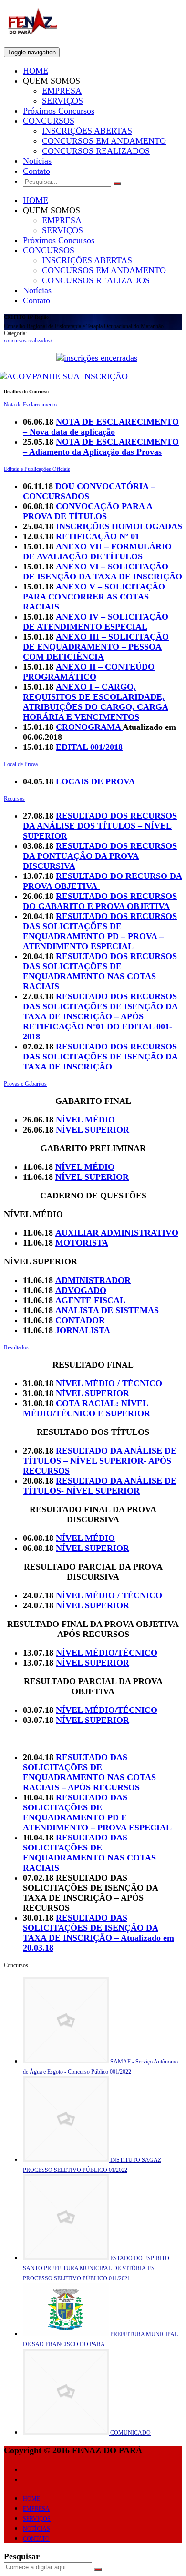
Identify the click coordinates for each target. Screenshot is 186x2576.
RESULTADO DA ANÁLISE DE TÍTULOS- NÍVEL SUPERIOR (100, 1486)
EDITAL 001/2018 (89, 747)
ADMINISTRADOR (93, 1280)
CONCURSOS (49, 121)
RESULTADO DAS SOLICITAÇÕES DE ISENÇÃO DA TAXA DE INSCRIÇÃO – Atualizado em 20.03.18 (98, 1933)
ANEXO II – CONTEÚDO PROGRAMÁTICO (89, 672)
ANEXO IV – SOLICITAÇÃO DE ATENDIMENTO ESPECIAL (96, 622)
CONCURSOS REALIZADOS (96, 151)
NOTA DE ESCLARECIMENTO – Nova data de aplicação (101, 427)
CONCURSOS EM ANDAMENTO (104, 141)
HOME (36, 71)
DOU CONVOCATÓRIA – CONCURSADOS (89, 491)
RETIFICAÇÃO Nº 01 (98, 536)
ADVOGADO (81, 1290)
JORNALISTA (83, 1330)
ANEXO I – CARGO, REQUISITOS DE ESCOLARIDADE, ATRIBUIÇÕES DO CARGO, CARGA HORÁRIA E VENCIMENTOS (96, 702)
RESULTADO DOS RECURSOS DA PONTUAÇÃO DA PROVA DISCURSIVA (100, 856)
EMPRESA (62, 91)
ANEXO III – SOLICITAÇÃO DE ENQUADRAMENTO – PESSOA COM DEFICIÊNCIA (96, 647)
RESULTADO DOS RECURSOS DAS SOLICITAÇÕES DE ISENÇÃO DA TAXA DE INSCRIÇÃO (100, 1057)
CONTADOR (80, 1320)
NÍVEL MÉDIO (85, 1120)
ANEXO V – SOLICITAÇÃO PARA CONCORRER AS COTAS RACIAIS (94, 597)
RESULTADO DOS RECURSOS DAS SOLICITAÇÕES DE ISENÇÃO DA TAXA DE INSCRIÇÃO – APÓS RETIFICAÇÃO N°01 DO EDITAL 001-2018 (100, 1016)
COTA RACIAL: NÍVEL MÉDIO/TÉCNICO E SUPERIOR (87, 1408)
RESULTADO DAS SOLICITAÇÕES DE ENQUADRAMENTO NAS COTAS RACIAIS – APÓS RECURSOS (89, 1772)
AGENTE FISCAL (90, 1300)
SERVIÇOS (62, 101)
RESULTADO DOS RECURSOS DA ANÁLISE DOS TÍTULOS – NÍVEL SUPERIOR (100, 826)
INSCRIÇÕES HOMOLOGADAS (119, 526)
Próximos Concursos (59, 111)
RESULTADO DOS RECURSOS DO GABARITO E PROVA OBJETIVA (100, 901)
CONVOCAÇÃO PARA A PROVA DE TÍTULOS (88, 511)
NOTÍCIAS (36, 2529)
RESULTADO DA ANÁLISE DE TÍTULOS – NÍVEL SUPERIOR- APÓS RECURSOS (100, 1461)
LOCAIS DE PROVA (95, 781)
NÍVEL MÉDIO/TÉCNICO (107, 1653)
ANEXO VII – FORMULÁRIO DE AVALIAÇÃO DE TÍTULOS (97, 551)
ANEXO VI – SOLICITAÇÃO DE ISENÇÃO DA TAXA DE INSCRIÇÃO (103, 572)
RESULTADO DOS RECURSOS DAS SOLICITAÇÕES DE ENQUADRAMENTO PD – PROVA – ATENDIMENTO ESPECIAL (100, 931)
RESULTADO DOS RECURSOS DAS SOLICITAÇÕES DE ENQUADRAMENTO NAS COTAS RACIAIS (100, 971)
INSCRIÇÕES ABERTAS (87, 131)
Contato (36, 171)
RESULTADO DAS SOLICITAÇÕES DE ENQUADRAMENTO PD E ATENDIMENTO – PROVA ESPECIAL (97, 1812)
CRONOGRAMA (89, 727)
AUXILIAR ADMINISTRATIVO (117, 1233)
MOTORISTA (82, 1243)
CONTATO (36, 2539)
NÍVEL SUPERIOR (93, 1130)
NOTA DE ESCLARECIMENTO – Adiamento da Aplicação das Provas (101, 447)
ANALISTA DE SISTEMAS (107, 1310)
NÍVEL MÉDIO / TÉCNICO (109, 1383)
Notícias (37, 161)
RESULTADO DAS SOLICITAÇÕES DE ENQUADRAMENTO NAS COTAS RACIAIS (89, 1853)
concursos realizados (28, 341)
